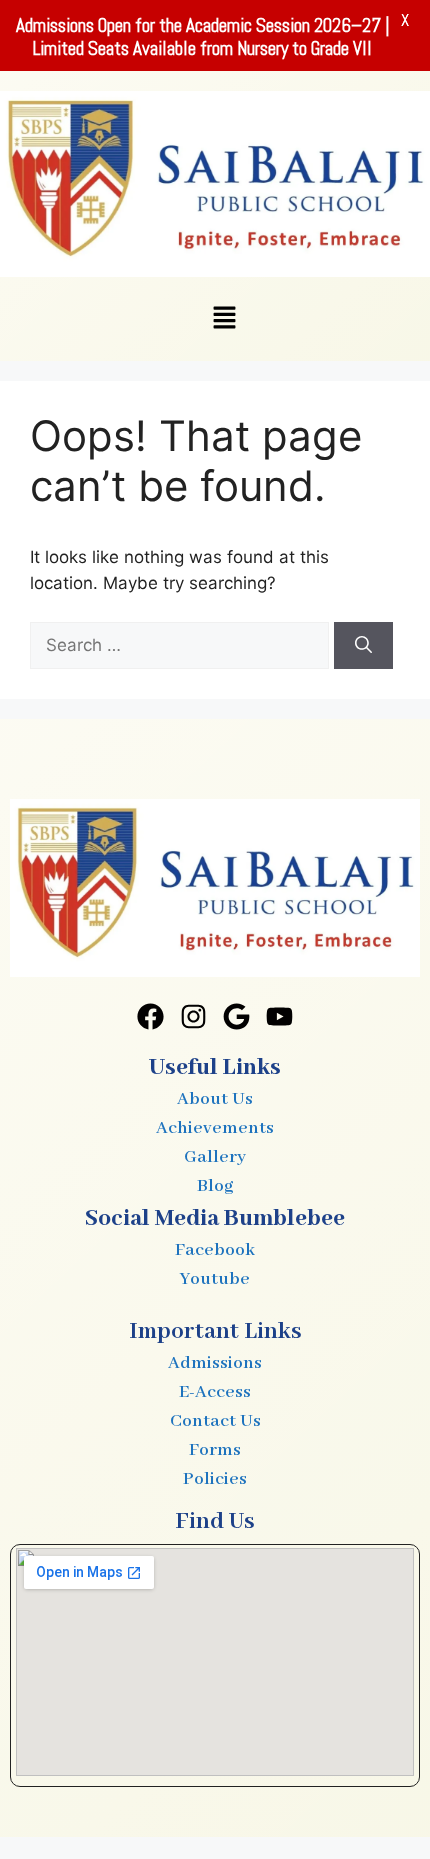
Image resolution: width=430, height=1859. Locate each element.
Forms (215, 1450)
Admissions (215, 1363)
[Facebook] (151, 1016)
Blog (215, 1186)
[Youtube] (279, 1016)
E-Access (215, 1392)
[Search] (363, 646)
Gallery (215, 1157)
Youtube (215, 1279)
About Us (215, 1099)
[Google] (237, 1016)
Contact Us (215, 1421)
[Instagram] (194, 1016)
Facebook (215, 1250)
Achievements (215, 1128)
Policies (215, 1479)
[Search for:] (182, 645)
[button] (224, 318)
